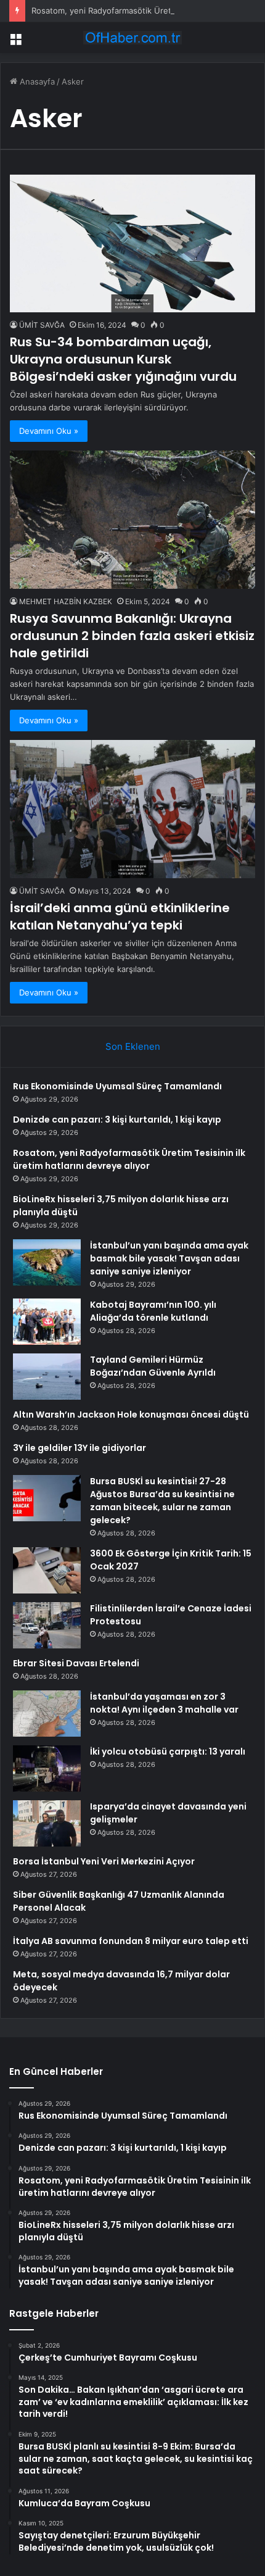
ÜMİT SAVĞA (42, 325)
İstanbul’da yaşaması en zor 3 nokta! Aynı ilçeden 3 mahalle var (164, 1703)
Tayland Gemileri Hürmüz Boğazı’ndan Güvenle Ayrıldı (153, 1366)
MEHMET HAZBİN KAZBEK (66, 601)
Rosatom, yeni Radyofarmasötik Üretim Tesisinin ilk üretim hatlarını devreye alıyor (129, 1159)
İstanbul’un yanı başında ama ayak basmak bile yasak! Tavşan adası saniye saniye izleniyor (169, 1258)
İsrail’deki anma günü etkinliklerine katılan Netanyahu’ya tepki (120, 916)
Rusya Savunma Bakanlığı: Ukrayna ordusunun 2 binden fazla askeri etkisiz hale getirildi (132, 636)
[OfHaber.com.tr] (132, 38)
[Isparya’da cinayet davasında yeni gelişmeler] (47, 1823)
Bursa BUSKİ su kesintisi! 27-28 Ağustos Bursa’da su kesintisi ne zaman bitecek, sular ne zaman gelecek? (162, 1501)
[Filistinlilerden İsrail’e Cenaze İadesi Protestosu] (47, 1625)
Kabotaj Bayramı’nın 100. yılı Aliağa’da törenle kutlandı (153, 1311)
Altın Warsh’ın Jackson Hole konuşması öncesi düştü (131, 1415)
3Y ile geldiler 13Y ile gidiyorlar (79, 1448)
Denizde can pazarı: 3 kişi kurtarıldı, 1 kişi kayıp (117, 1120)
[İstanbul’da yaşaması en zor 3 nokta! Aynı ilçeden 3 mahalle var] (47, 1714)
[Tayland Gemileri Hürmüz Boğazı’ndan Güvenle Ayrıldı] (47, 1377)
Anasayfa (36, 81)
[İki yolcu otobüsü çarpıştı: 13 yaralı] (47, 1768)
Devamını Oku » (49, 431)
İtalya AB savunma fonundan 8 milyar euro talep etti (131, 1941)
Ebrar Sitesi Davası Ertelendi (76, 1663)
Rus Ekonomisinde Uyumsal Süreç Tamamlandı (117, 1086)
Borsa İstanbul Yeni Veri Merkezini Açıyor (104, 1861)
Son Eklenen (133, 1046)
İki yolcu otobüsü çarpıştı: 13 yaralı (168, 1751)
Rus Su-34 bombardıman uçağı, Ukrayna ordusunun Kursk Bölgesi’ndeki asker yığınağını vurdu (123, 359)
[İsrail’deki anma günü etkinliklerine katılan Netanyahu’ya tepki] (132, 809)
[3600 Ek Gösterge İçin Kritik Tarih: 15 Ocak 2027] (47, 1570)
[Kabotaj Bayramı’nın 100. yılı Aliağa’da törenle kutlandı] (47, 1322)
